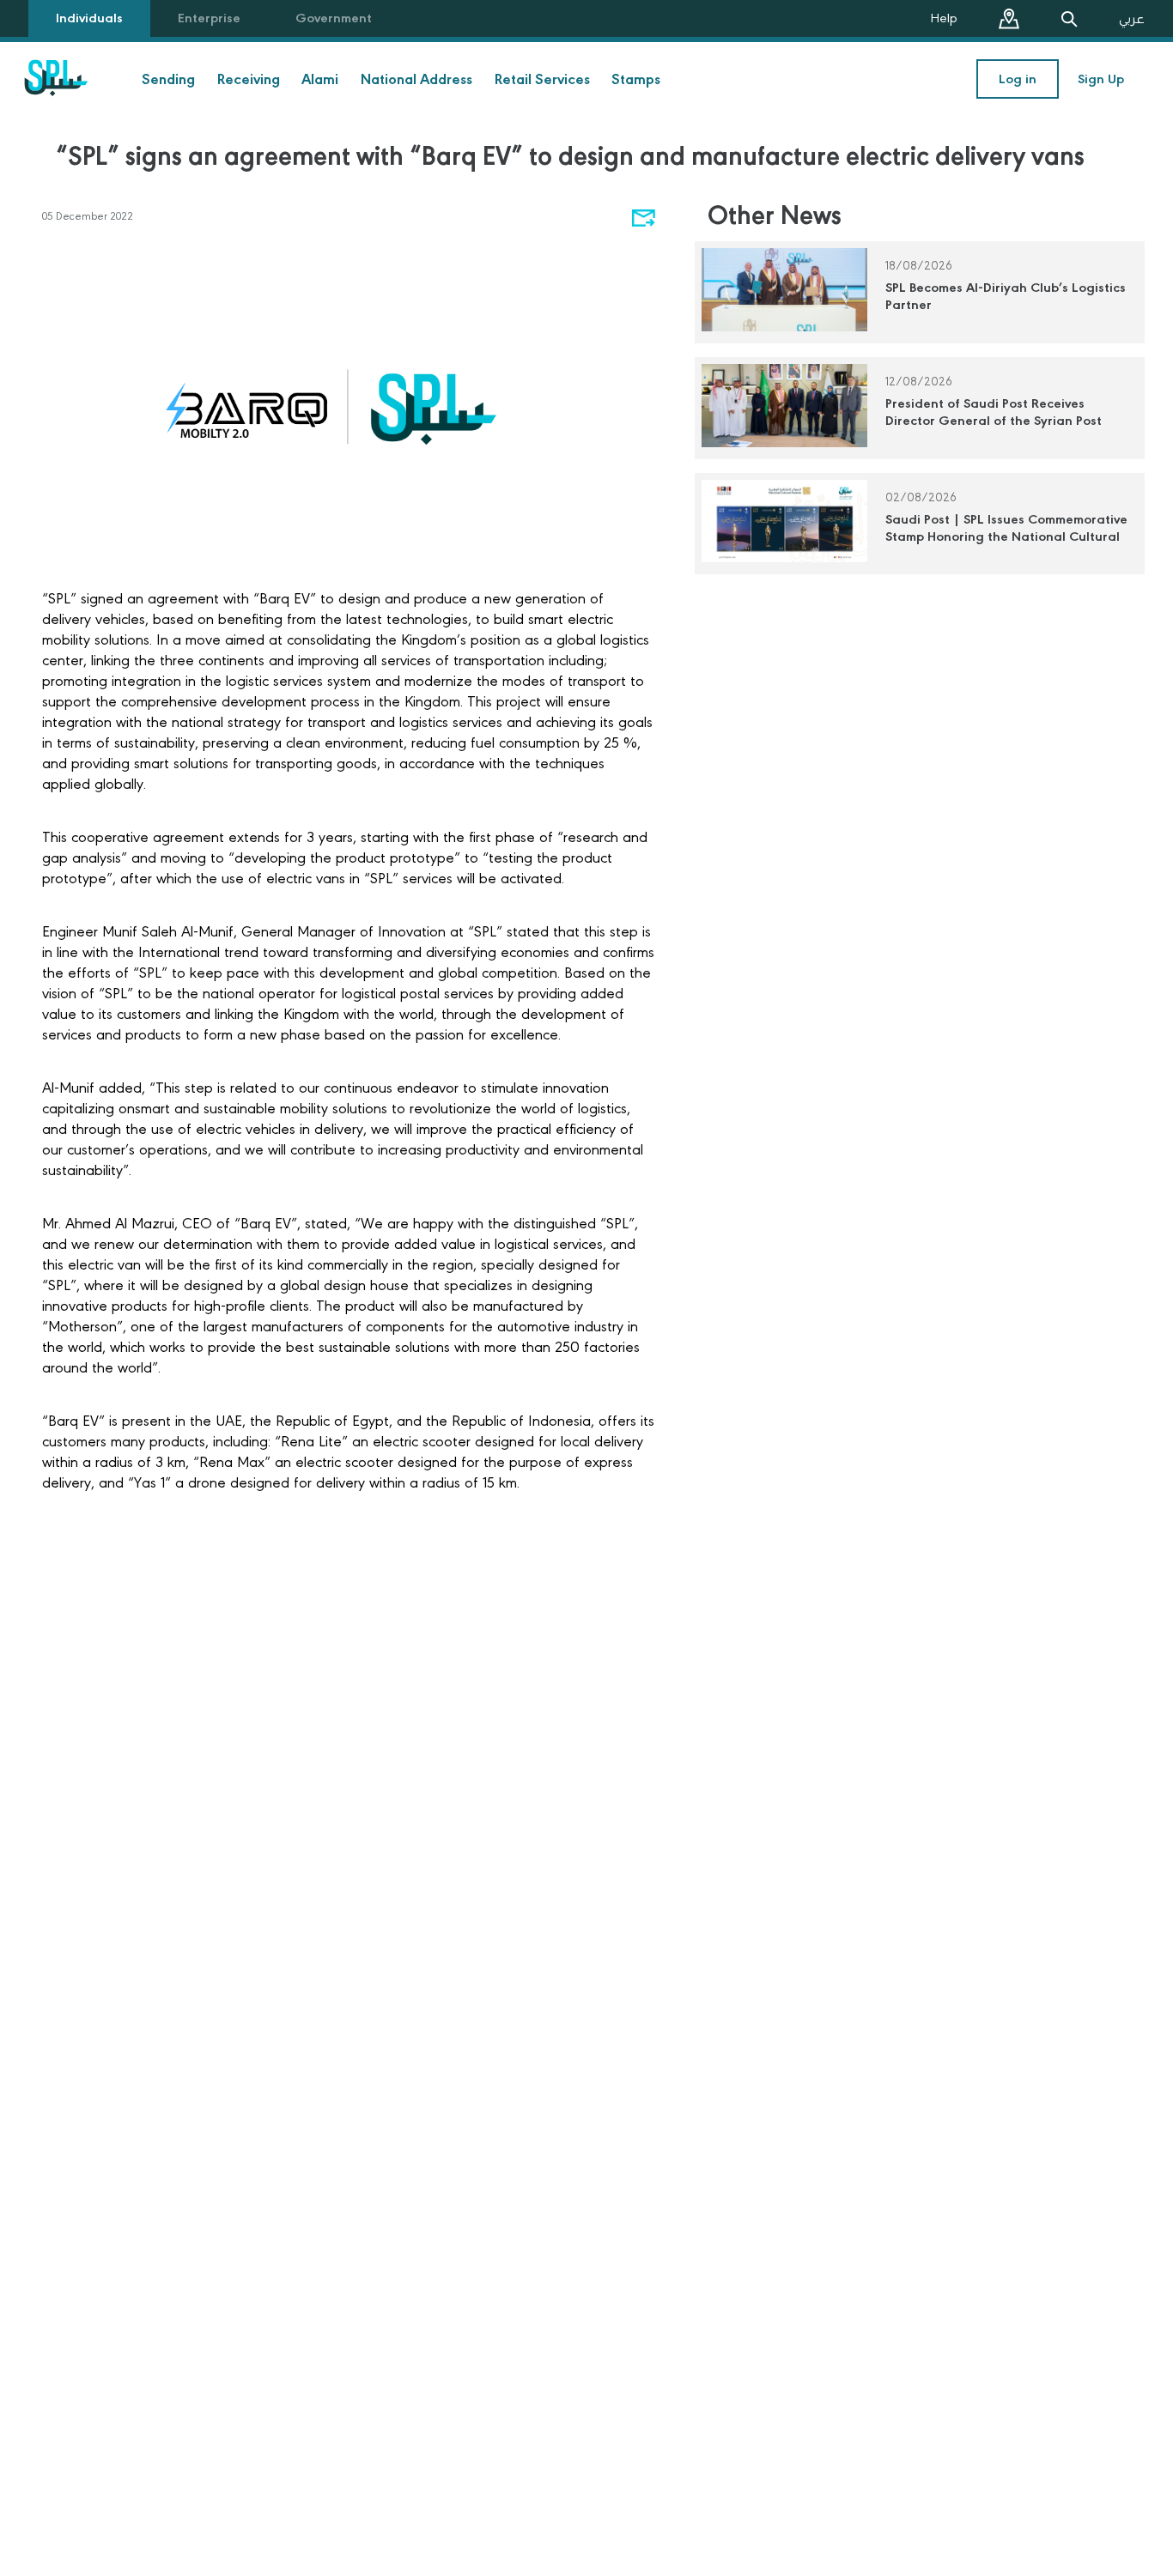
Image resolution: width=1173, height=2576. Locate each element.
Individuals (89, 18)
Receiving (249, 79)
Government (334, 18)
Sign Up (1101, 79)
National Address (416, 79)
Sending (168, 79)
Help (944, 18)
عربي (1132, 19)
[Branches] (1009, 19)
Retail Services (542, 79)
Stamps (636, 79)
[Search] (1069, 19)
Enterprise (209, 18)
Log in (1018, 79)
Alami (320, 79)
